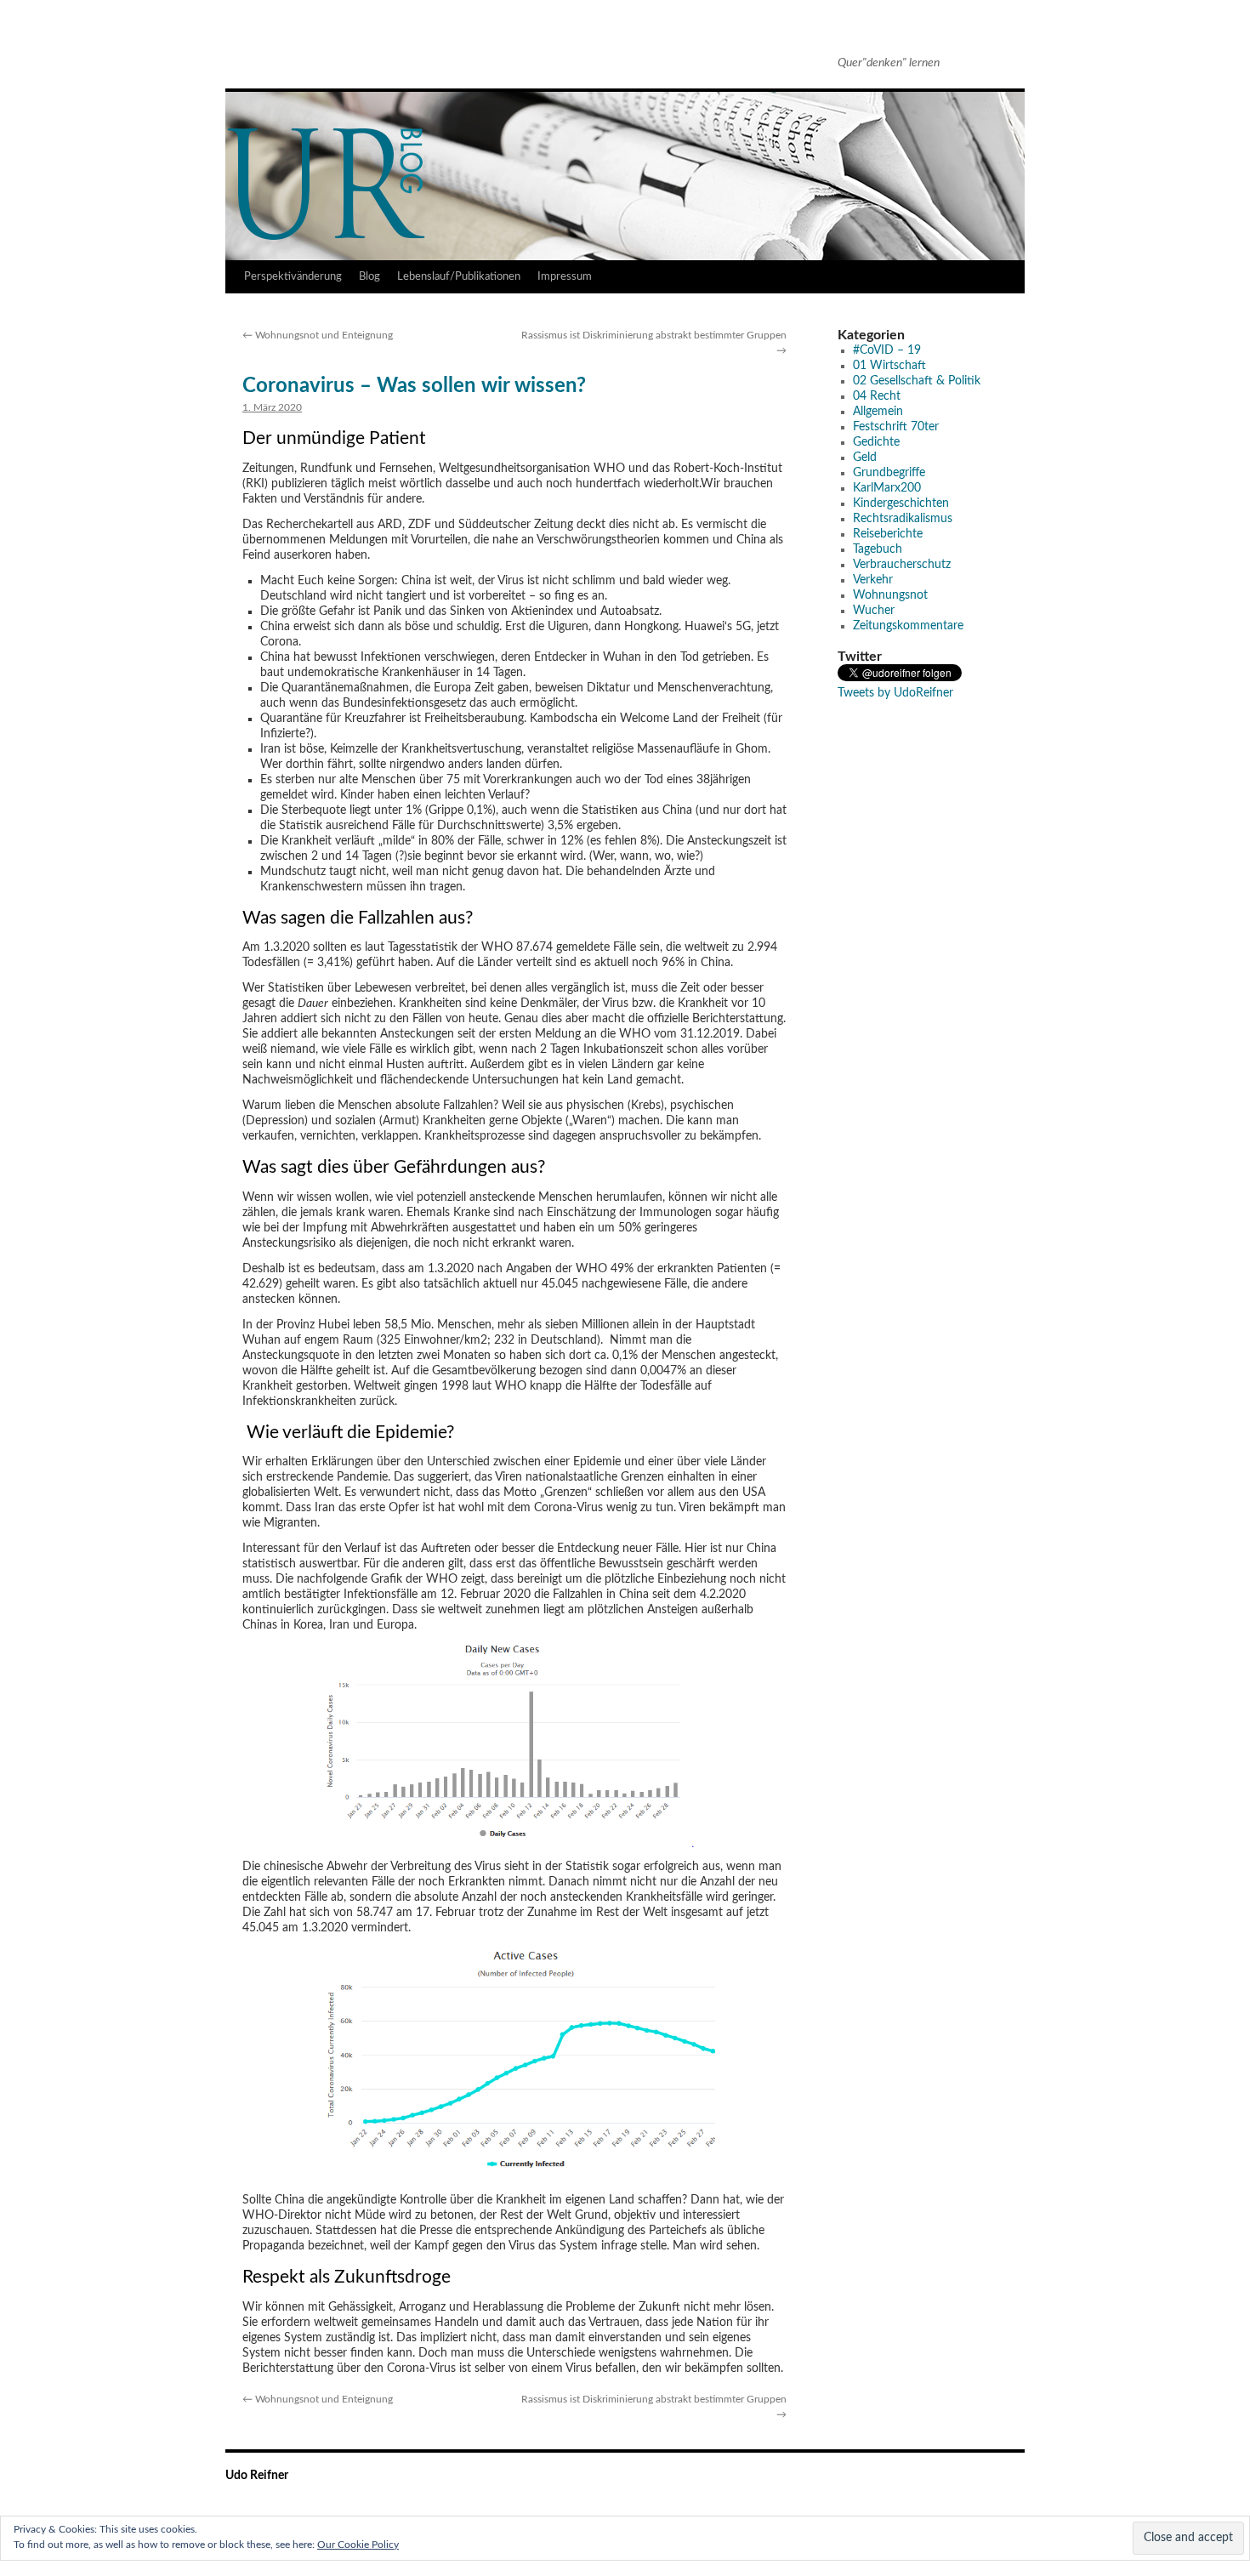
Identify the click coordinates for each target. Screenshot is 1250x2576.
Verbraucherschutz (902, 565)
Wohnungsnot (890, 595)
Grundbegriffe (889, 473)
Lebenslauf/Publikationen (459, 277)
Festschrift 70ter (896, 427)
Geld (865, 458)
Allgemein (878, 412)
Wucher (874, 611)
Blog (369, 277)
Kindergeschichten (901, 503)
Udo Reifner (293, 58)
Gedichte (876, 442)
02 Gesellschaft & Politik (917, 381)
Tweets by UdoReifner (895, 693)
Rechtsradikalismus (903, 519)
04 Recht (877, 396)
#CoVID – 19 (887, 350)
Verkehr (873, 580)
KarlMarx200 (887, 488)
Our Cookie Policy (358, 2545)
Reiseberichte (888, 534)
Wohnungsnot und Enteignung (318, 335)
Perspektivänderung (293, 277)
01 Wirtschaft (889, 366)
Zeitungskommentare (908, 626)
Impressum (565, 277)
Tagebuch (878, 549)
